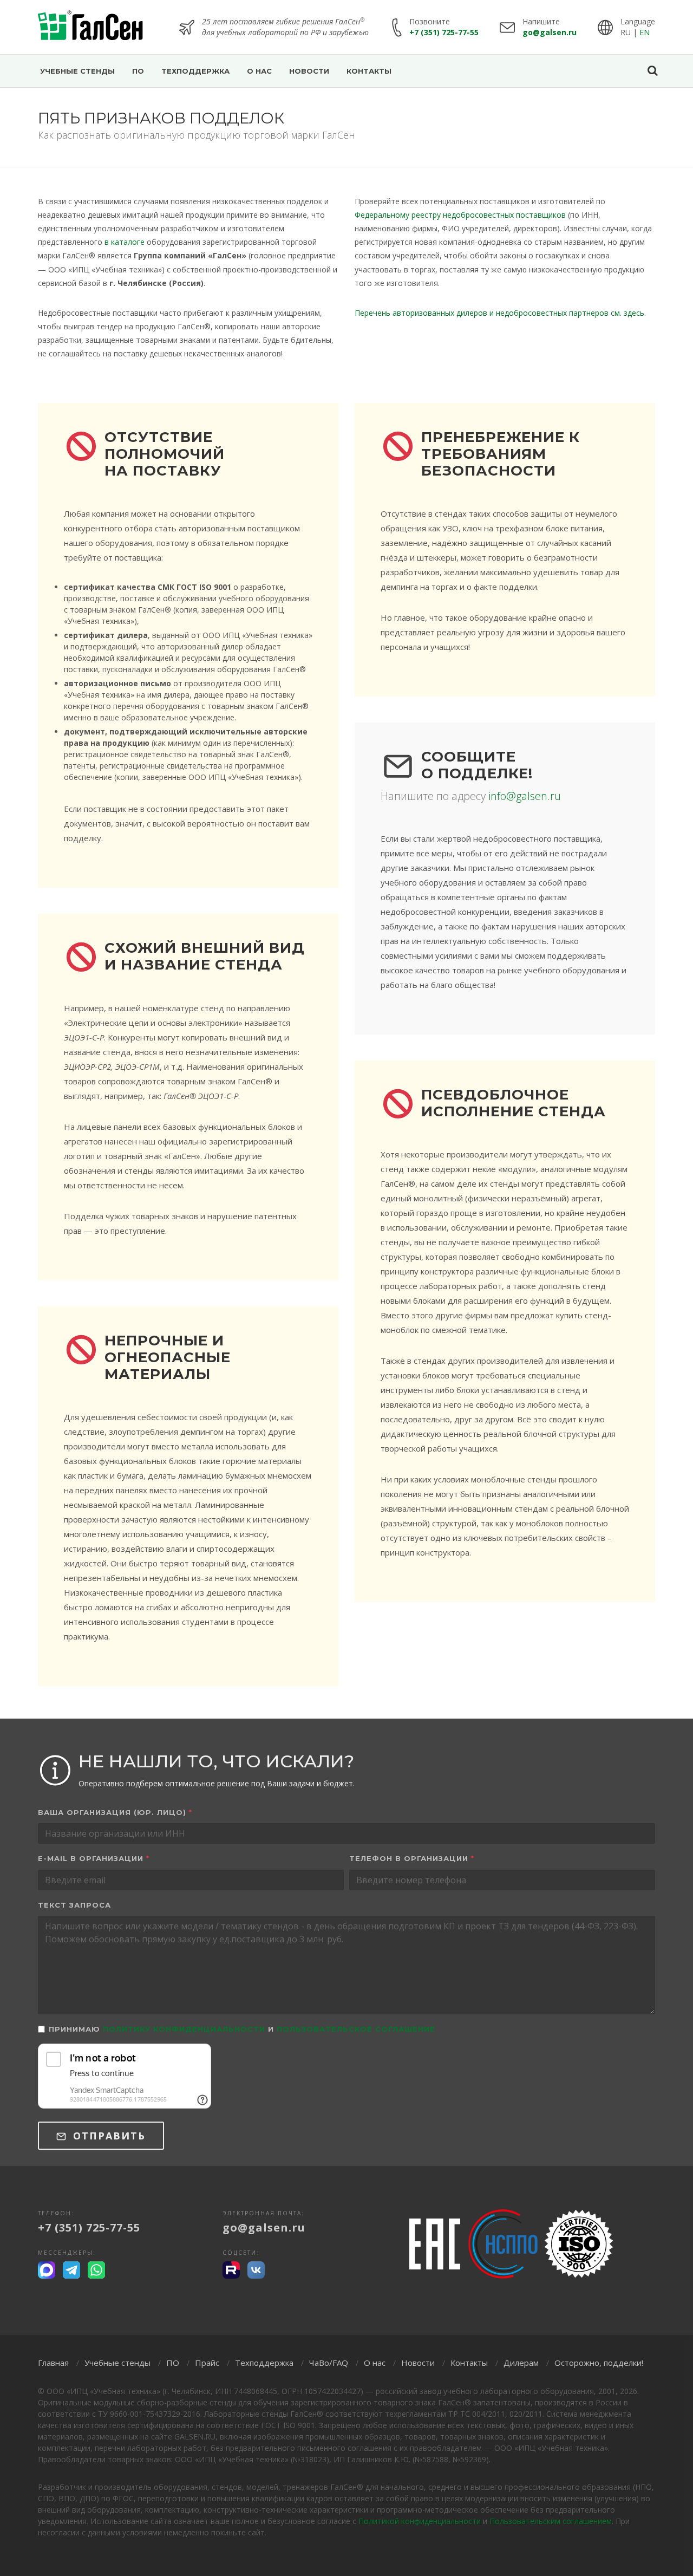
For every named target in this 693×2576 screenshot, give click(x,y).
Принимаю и (242, 2029)
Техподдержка (264, 2363)
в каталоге (125, 242)
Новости (418, 2363)
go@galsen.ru (550, 32)
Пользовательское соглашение (356, 2029)
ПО (173, 2363)
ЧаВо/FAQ (329, 2363)
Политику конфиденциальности (184, 2029)
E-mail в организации (94, 1858)
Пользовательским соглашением (551, 2521)
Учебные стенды (117, 2363)
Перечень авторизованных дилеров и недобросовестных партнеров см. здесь (499, 313)
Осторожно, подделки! (599, 2363)
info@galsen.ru (525, 796)
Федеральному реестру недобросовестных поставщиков (460, 215)
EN (645, 32)
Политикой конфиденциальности (420, 2521)
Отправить (107, 2136)
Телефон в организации (412, 1858)
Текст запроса (74, 1905)
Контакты (469, 2363)
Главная (53, 2363)
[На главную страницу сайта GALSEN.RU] (91, 27)
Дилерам (521, 2363)
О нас (375, 2363)
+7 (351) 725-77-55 (444, 32)
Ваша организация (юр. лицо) (115, 1812)
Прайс (207, 2363)
